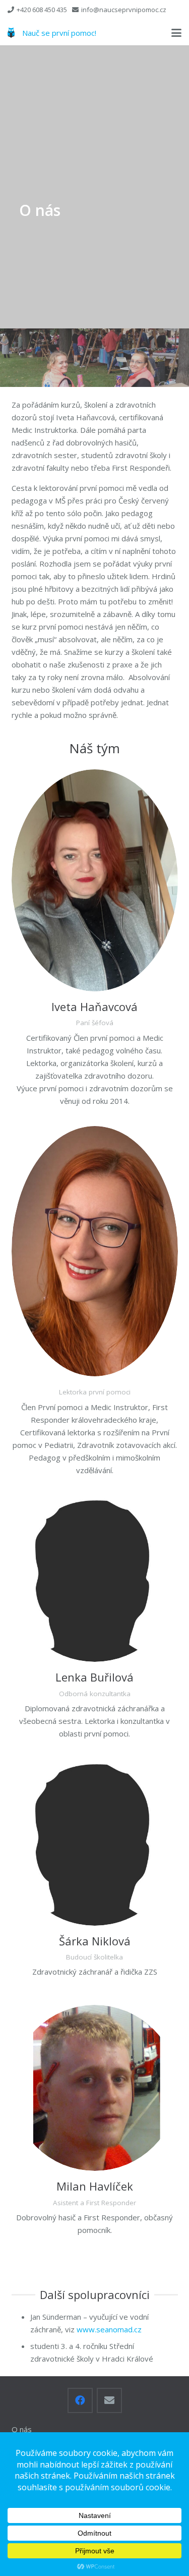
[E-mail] (109, 2400)
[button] (176, 33)
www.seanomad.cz (109, 2329)
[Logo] (11, 33)
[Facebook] (80, 2400)
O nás (22, 2429)
